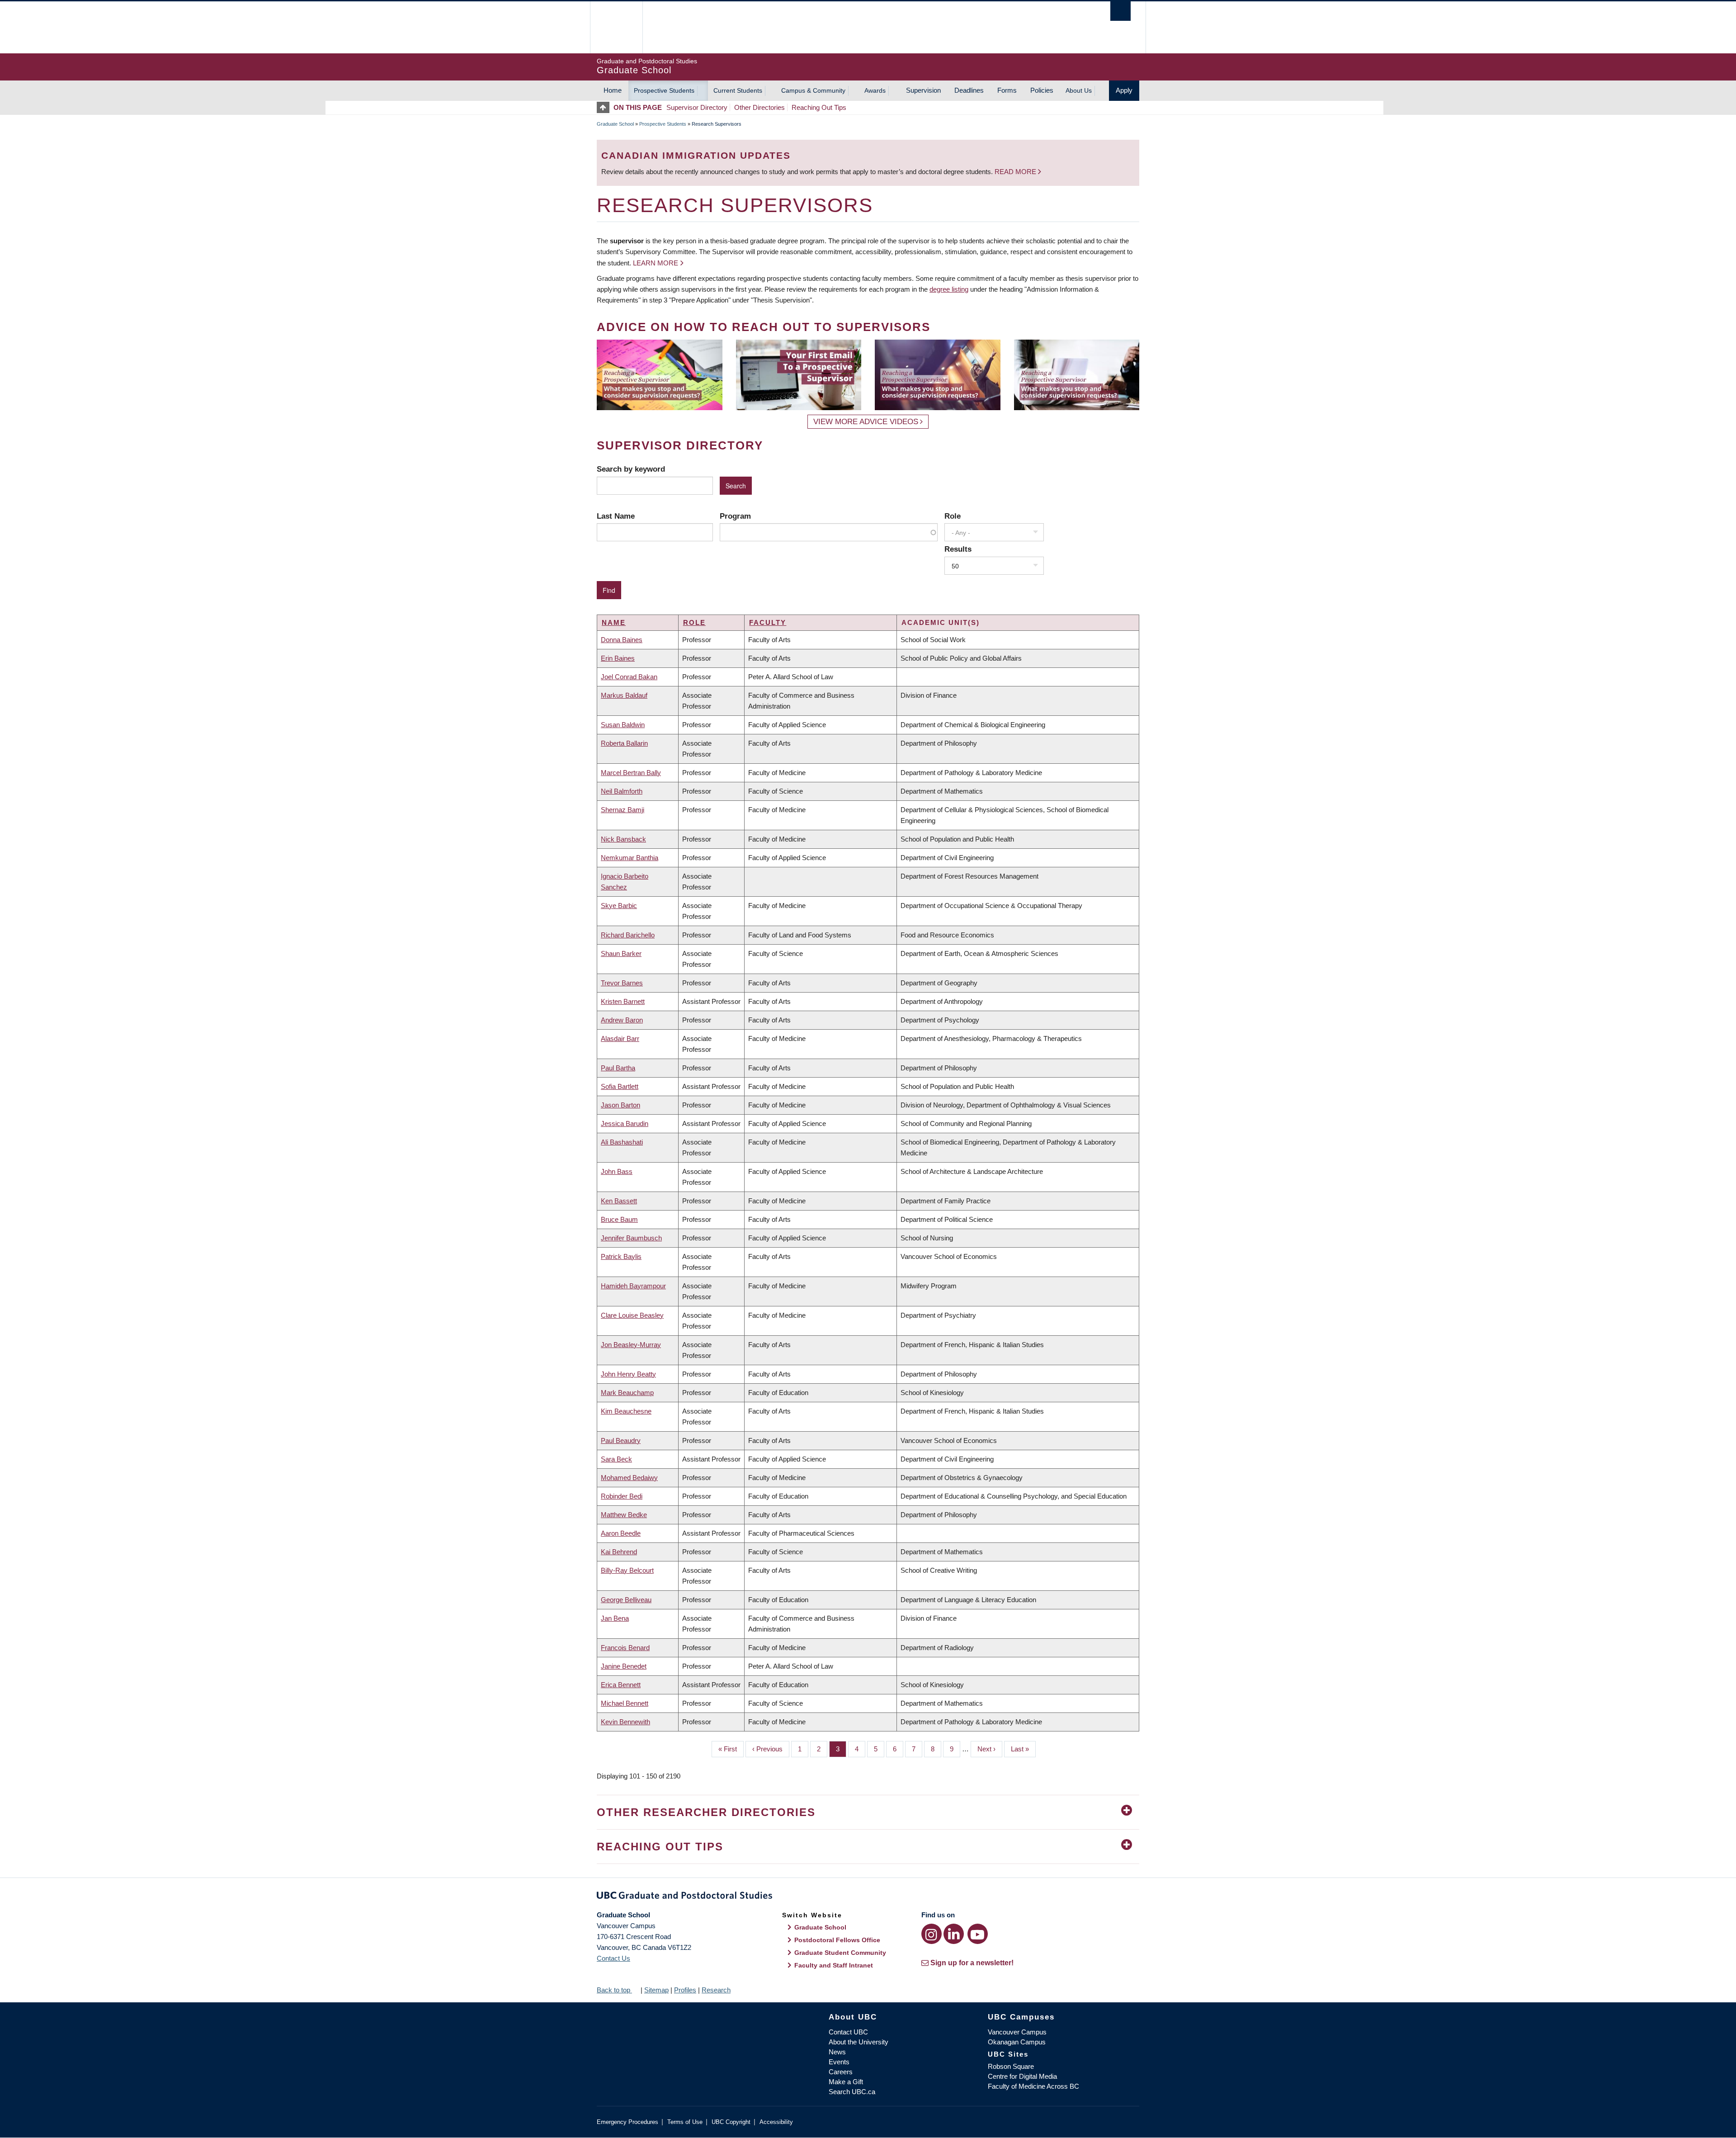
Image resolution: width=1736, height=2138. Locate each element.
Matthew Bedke (624, 1515)
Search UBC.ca (852, 2092)
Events (839, 2062)
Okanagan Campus (1017, 2042)
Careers (841, 2072)
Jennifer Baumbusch (631, 1238)
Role (953, 516)
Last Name (616, 516)
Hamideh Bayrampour (633, 1286)
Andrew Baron (622, 1020)
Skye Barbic (619, 906)
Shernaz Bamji (623, 810)
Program (735, 516)
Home (613, 90)
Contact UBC (848, 2032)
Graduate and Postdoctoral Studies (868, 1897)
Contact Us (613, 1958)
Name (614, 622)
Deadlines (969, 90)
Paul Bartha (618, 1068)
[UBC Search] (1120, 11)
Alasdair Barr (620, 1038)
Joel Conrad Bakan (629, 677)
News (837, 2052)
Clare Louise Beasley (632, 1315)
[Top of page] (605, 107)
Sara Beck (616, 1459)
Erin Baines (618, 658)
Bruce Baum (619, 1219)
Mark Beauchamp (627, 1393)
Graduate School (615, 124)
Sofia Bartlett (620, 1086)
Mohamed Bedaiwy (629, 1478)
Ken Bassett (619, 1201)
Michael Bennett (625, 1703)
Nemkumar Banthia (630, 858)
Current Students (738, 90)
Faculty (768, 622)
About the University (859, 2042)
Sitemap (656, 1990)
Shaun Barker (621, 953)
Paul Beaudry (621, 1440)
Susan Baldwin (623, 725)
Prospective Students (664, 90)
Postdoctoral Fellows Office (837, 1940)
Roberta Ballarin (624, 743)
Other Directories (759, 107)
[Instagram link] (932, 1934)
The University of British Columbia (616, 27)
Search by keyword (631, 469)
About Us (1079, 90)
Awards (875, 90)
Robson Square (1011, 2066)
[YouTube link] (978, 1934)
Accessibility (776, 2122)
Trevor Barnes (622, 983)
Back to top (614, 1990)
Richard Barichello (628, 935)
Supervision (923, 90)
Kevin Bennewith (625, 1722)
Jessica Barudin (625, 1123)
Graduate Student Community (840, 1953)
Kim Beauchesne (626, 1411)
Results (958, 549)
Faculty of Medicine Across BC (1033, 2086)
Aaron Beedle (621, 1533)
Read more (1016, 172)
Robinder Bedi (622, 1496)
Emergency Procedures (627, 2122)
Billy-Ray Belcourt (627, 1570)
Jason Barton (620, 1105)
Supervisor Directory (697, 107)
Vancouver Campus (1017, 2032)
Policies (1042, 90)
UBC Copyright (731, 2122)
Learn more (656, 263)
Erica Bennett (621, 1685)
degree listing (949, 289)
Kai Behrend (619, 1552)
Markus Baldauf (624, 695)
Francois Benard (625, 1648)
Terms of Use (685, 2122)
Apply (1124, 90)
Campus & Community (813, 90)
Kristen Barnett (623, 1001)
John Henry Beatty (628, 1374)
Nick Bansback (623, 839)
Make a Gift (846, 2082)
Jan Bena (615, 1618)
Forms (1007, 90)
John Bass (617, 1171)
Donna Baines (622, 640)
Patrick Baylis (621, 1256)
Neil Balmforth (622, 791)
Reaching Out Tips (819, 107)
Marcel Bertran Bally (631, 773)
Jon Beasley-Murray (631, 1345)
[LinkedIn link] (954, 1934)
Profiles (685, 1990)
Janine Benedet (624, 1666)
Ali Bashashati (622, 1142)
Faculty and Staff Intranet (834, 1965)
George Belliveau (626, 1600)
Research (716, 1990)
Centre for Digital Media (1022, 2076)
